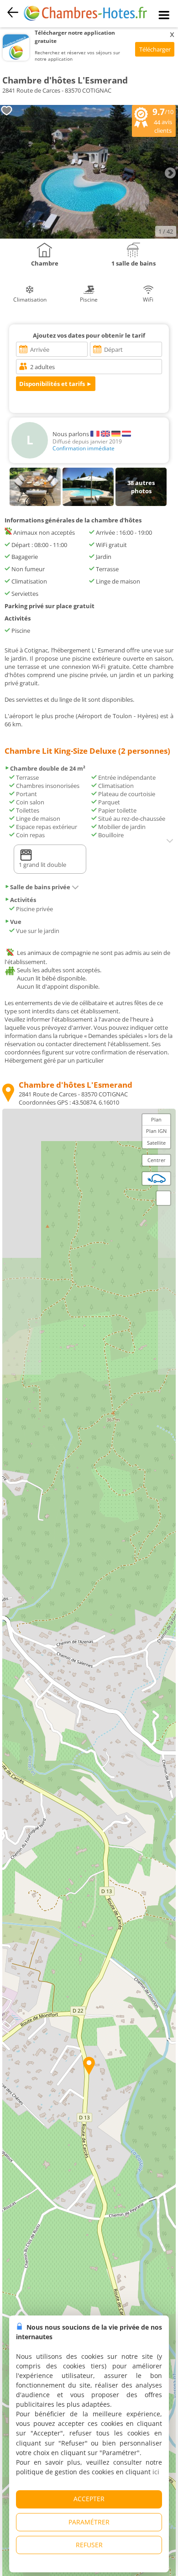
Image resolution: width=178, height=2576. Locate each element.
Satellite (156, 1143)
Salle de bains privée (40, 887)
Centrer (157, 1160)
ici (156, 2472)
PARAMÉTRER (89, 2522)
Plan (156, 1119)
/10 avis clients (163, 120)
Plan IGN (156, 1131)
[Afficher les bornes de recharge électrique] (157, 1178)
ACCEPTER (89, 2499)
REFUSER (89, 2545)
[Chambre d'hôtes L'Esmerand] (89, 236)
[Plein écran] (163, 1198)
